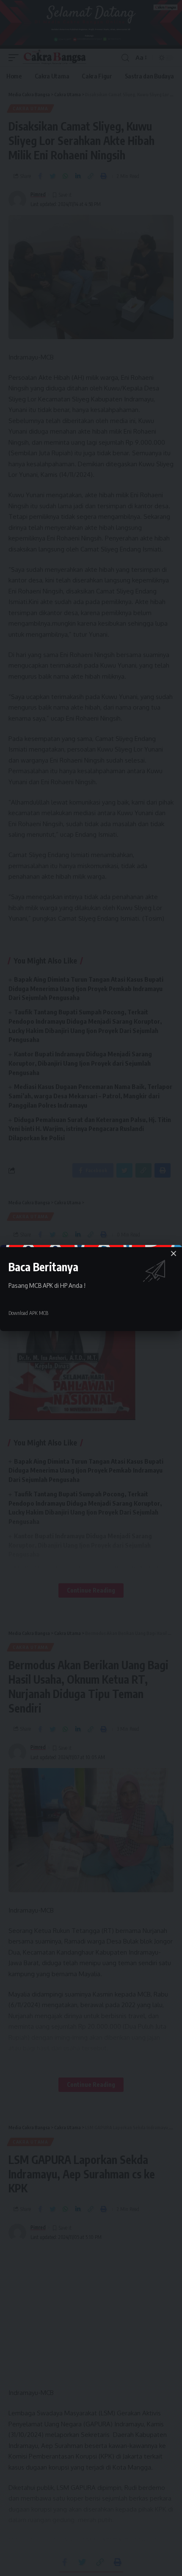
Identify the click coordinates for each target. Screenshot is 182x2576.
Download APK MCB (28, 1313)
